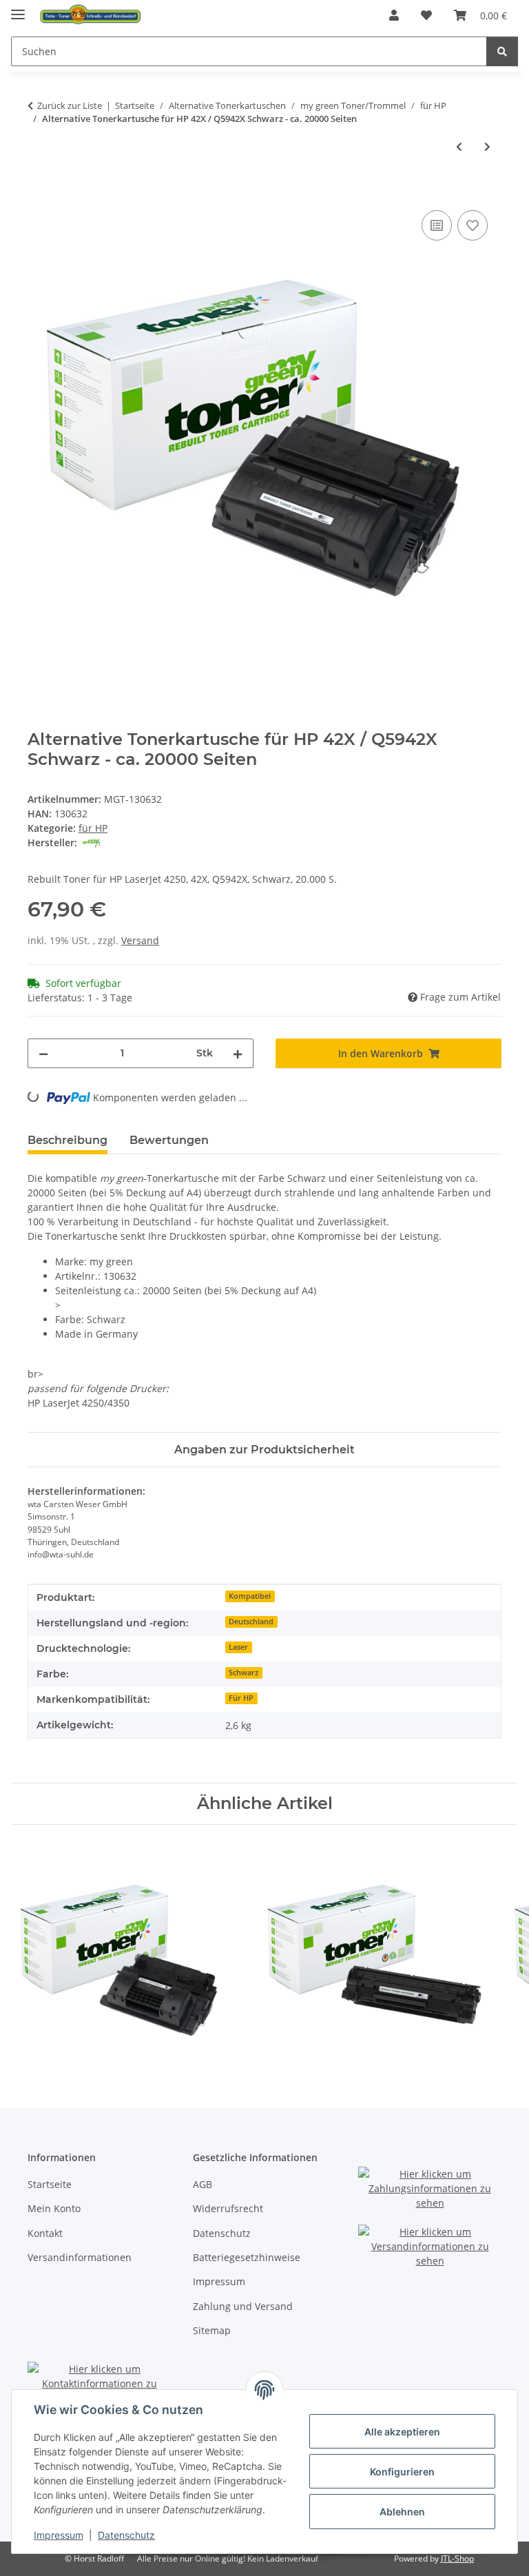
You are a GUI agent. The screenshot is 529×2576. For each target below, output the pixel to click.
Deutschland (251, 1622)
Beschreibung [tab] (68, 1140)
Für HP (241, 1698)
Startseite (50, 2184)
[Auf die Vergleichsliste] (437, 225)
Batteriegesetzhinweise (247, 2257)
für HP (93, 828)
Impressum (59, 2535)
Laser (238, 1647)
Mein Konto (54, 2208)
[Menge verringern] (43, 1053)
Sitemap (212, 2330)
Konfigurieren (402, 2472)
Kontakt (45, 2233)
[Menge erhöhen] (238, 1053)
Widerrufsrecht (228, 2208)
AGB (203, 2184)
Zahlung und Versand (243, 2306)
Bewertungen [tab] (169, 1140)
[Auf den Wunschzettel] (473, 225)
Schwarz (243, 1673)
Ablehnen (402, 2512)
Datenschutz (126, 2535)
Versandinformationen (80, 2257)
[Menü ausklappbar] (18, 9)
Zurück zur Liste (70, 105)
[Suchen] (502, 51)
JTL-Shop (457, 2558)
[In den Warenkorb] (39, 192)
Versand (140, 940)
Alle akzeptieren (402, 2432)
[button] (394, 15)
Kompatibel (250, 1596)
